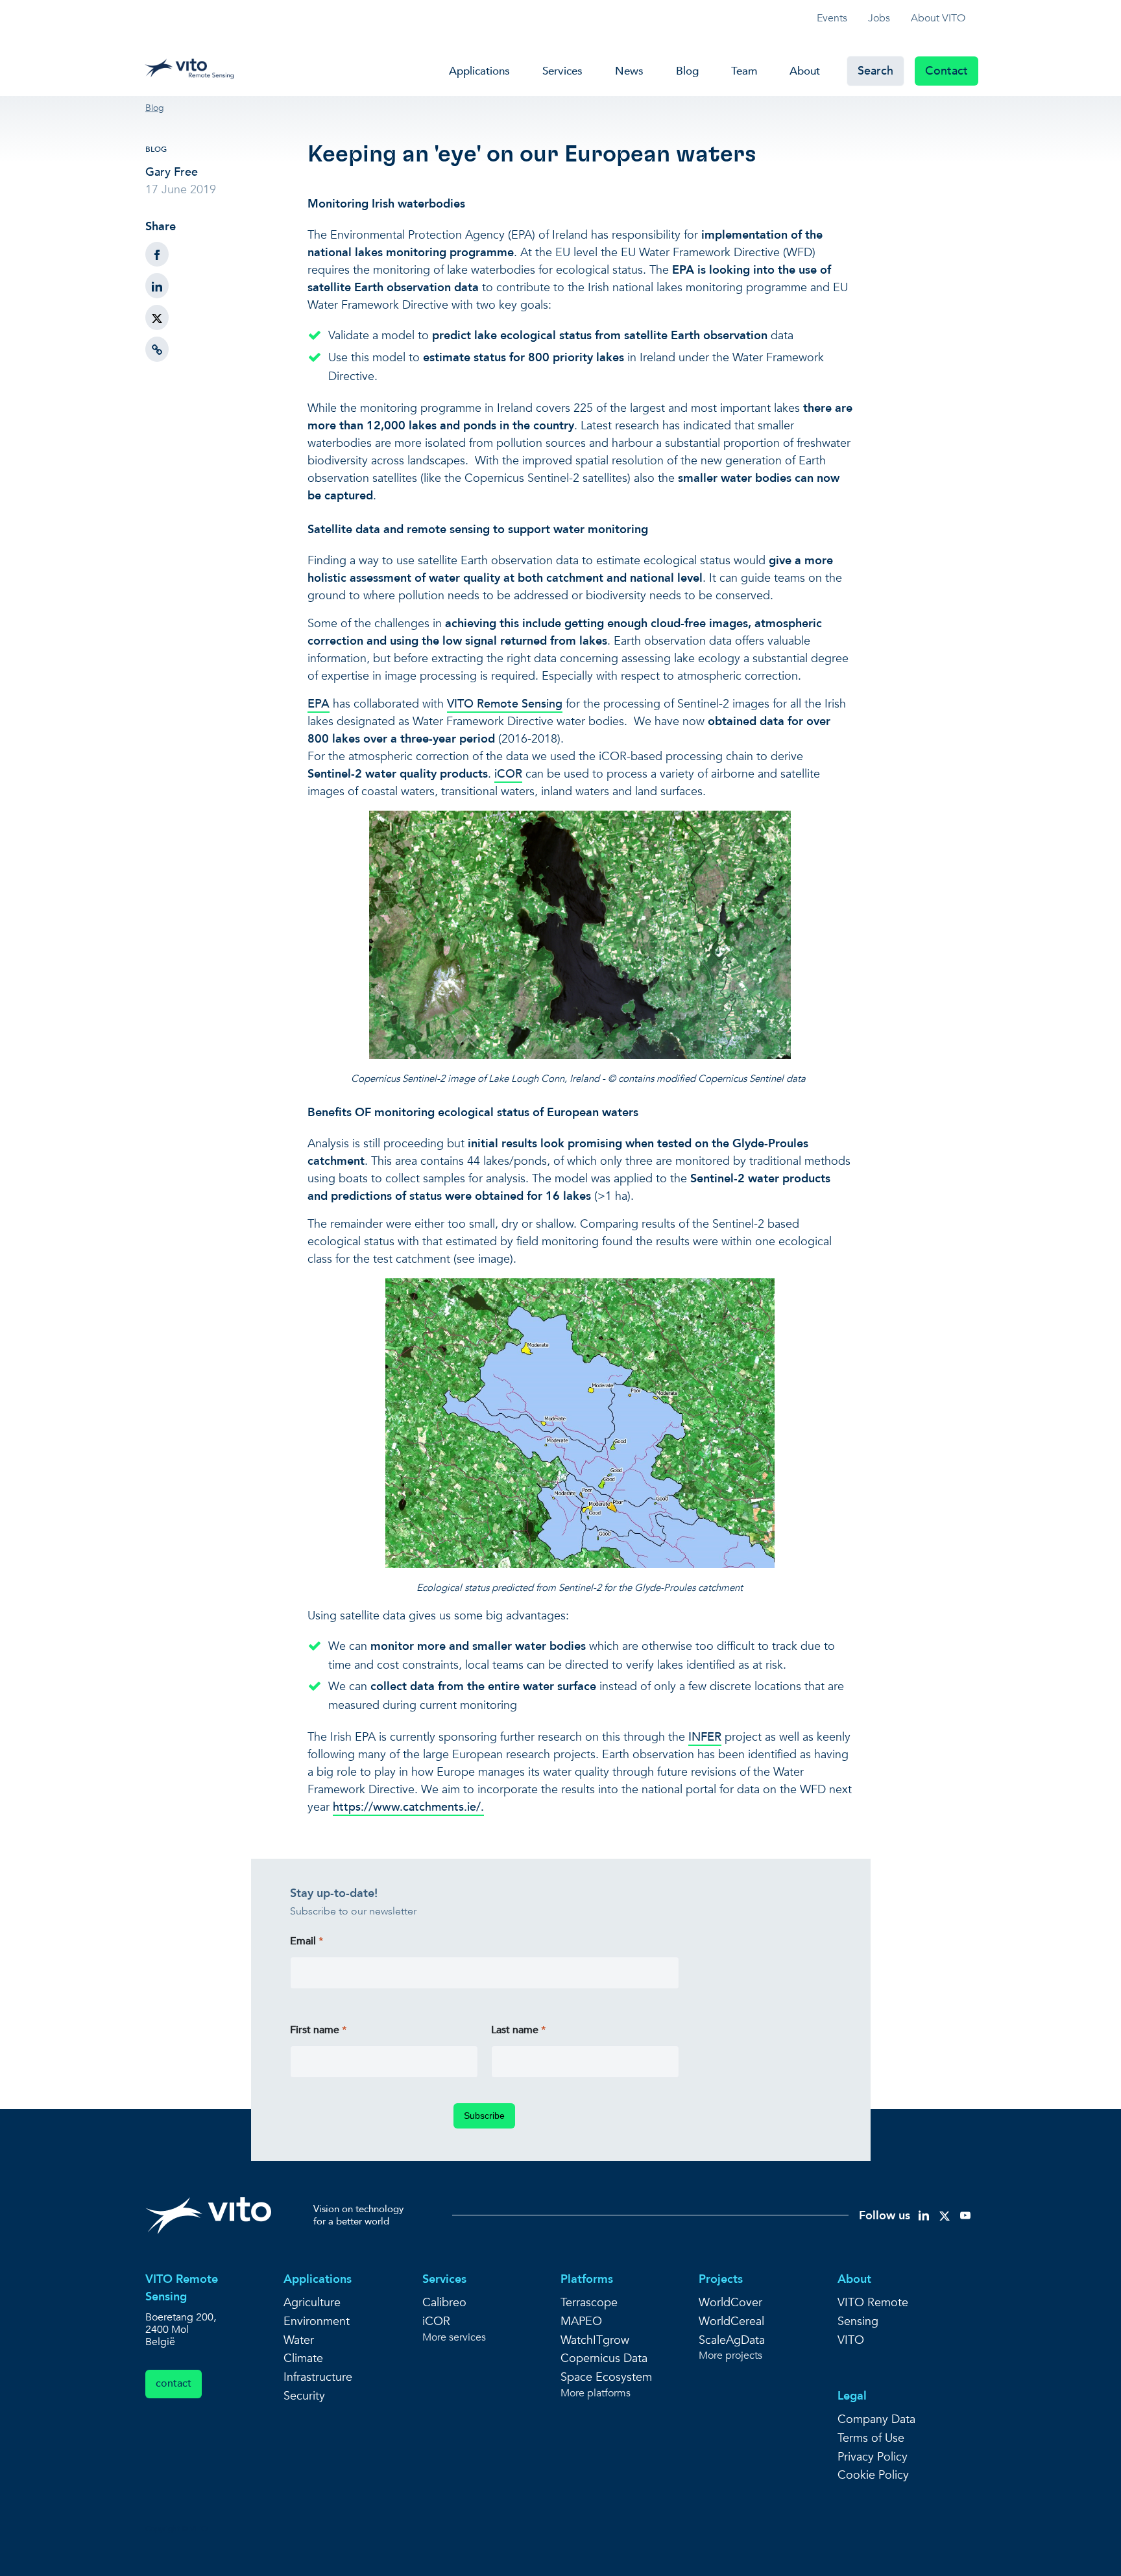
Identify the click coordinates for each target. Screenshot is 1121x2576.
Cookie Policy (873, 2475)
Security (304, 2396)
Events (832, 18)
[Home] (193, 66)
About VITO (938, 18)
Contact (946, 71)
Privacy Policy (873, 2457)
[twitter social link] (945, 2215)
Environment (317, 2321)
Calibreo (444, 2303)
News (629, 71)
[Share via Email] (157, 349)
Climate (303, 2358)
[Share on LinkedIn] (157, 286)
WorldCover (730, 2303)
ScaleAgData (732, 2340)
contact (174, 2383)
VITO (851, 2340)
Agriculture (312, 2303)
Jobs (879, 18)
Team (744, 71)
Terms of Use (871, 2438)
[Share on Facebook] (157, 255)
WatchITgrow (595, 2340)
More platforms (596, 2393)
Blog (687, 71)
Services (562, 71)
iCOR (508, 774)
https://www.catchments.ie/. (408, 1807)
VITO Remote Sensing (505, 704)
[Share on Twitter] (157, 317)
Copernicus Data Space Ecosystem (606, 2368)
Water (299, 2340)
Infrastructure (318, 2377)
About (805, 71)
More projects (730, 2356)
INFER (705, 1737)
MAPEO (581, 2321)
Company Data (876, 2419)
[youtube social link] (965, 2215)
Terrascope (589, 2303)
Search (875, 71)
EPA (319, 704)
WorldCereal (731, 2321)
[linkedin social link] (924, 2215)
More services (454, 2338)
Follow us (885, 2216)
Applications (479, 71)
